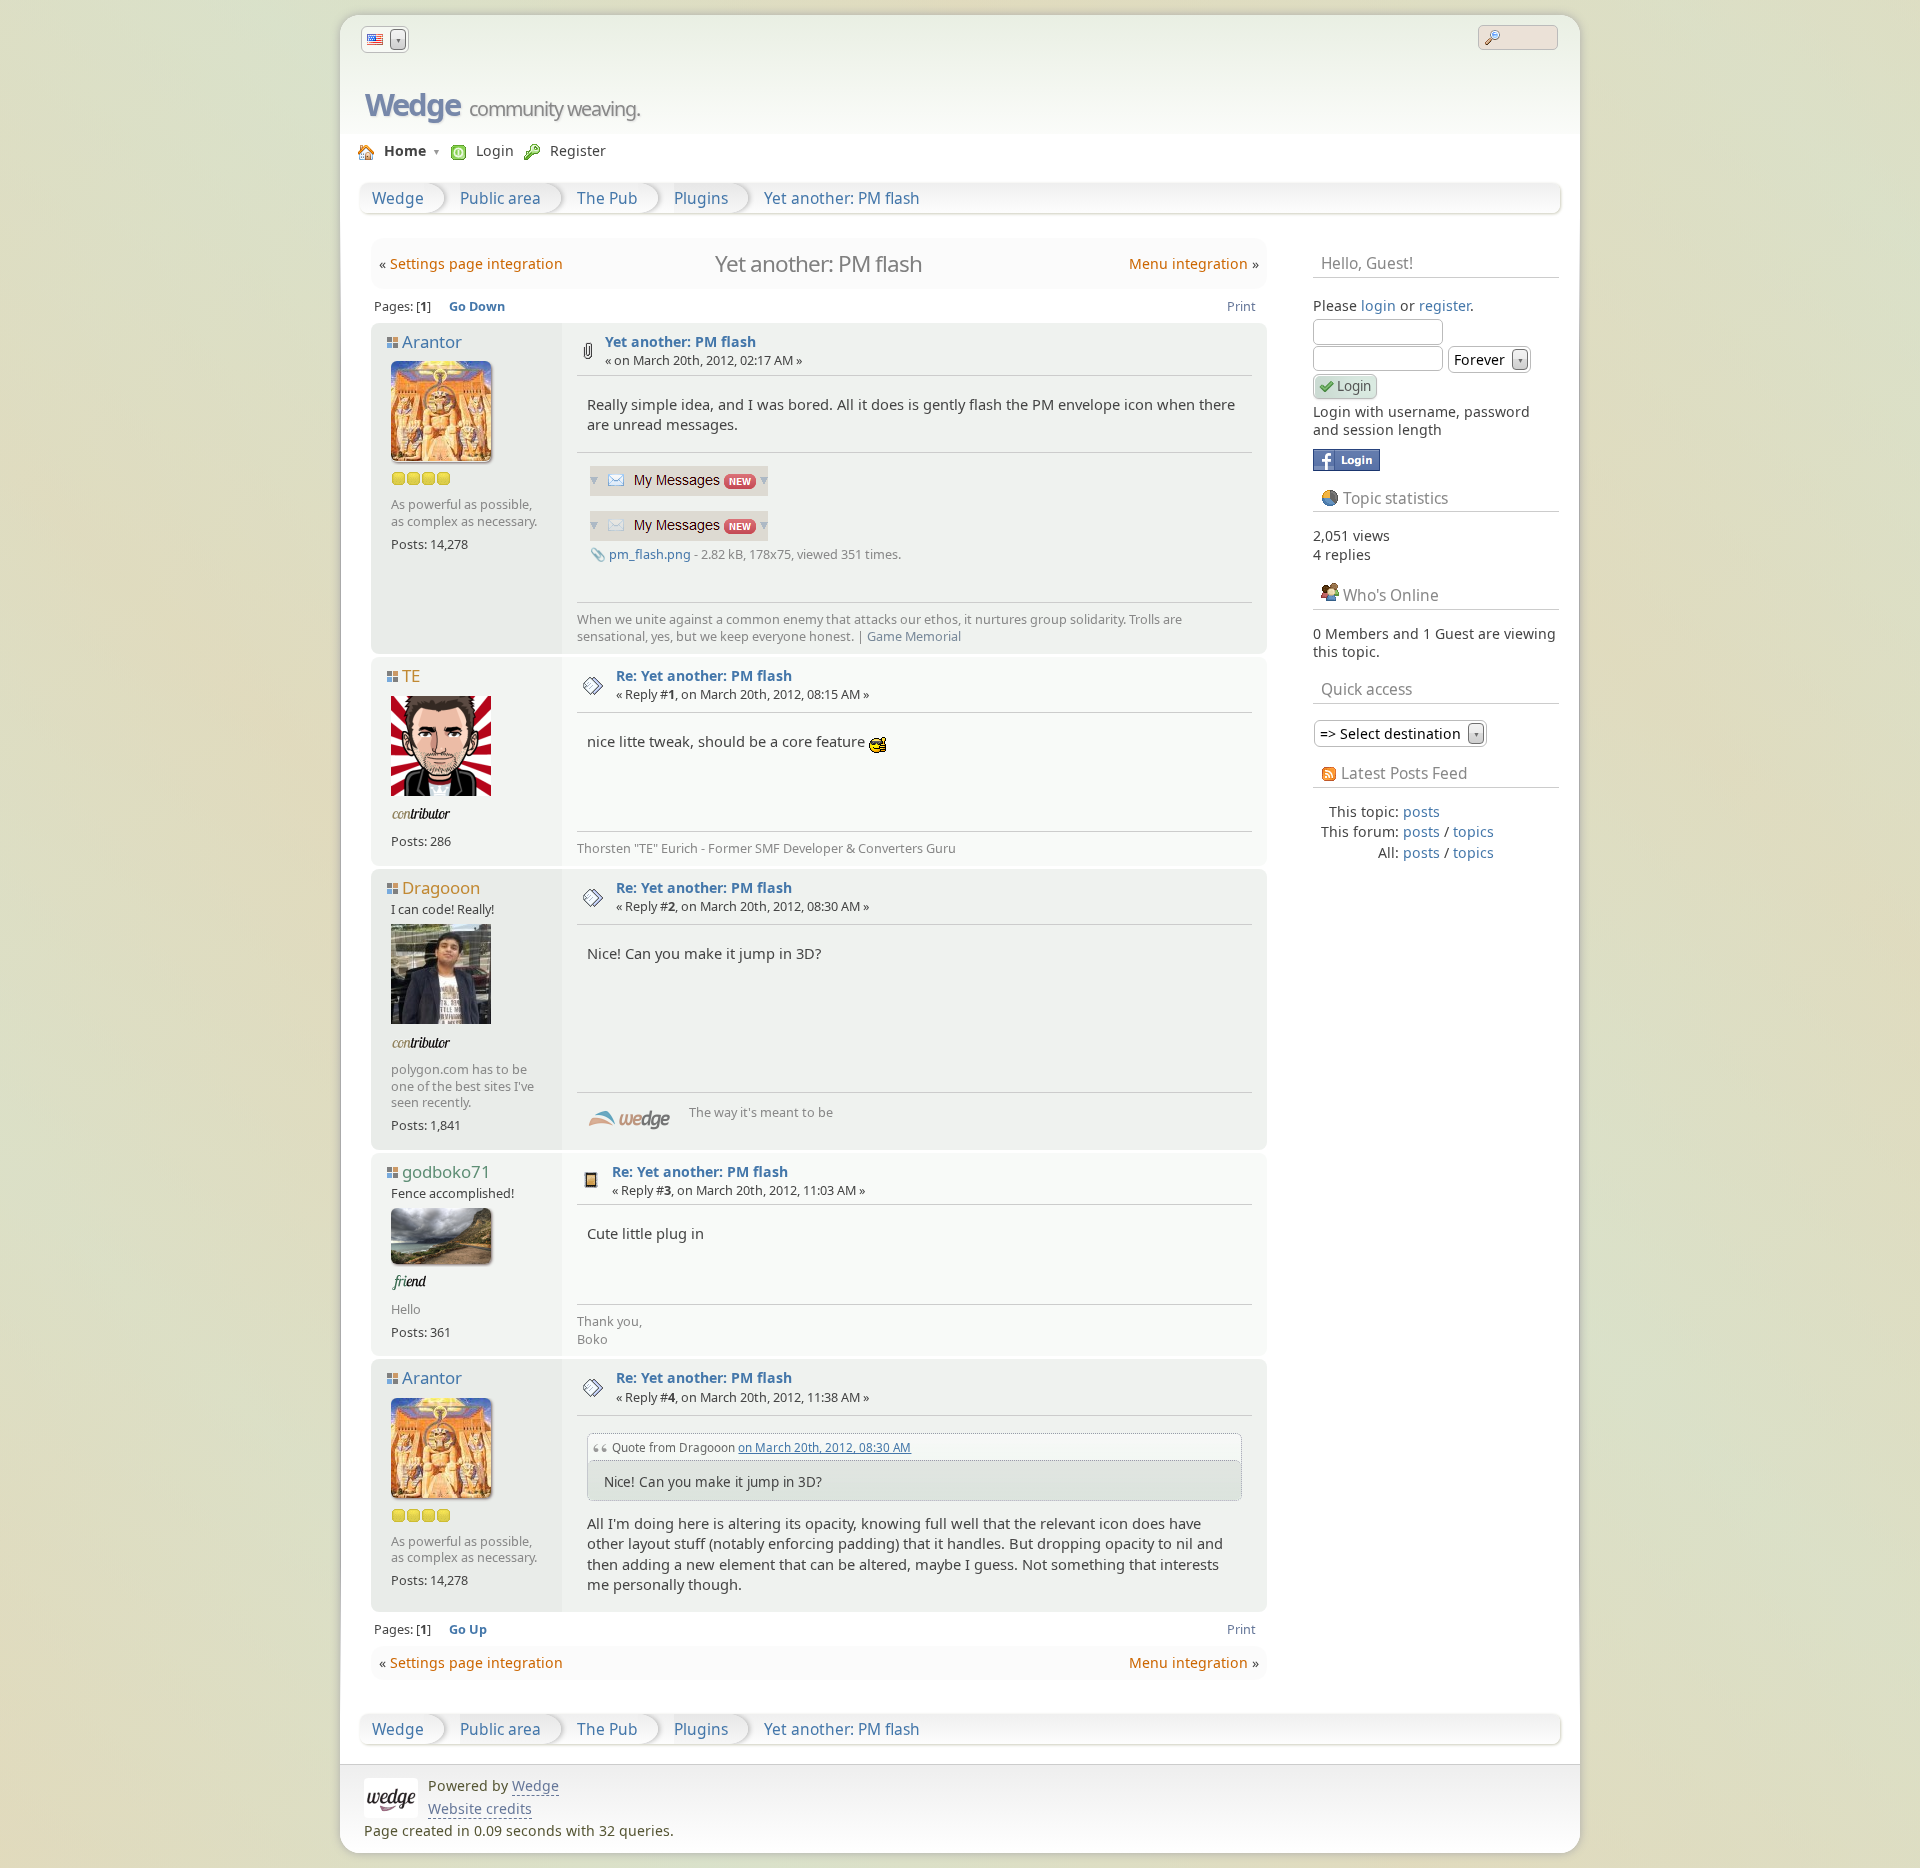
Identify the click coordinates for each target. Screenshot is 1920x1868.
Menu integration (1188, 263)
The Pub (607, 198)
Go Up (468, 1629)
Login (495, 150)
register (1444, 305)
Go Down (477, 306)
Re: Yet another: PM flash (704, 675)
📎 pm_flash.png (640, 554)
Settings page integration (476, 263)
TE (411, 675)
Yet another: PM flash (842, 198)
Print (1241, 306)
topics (1473, 831)
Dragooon (441, 887)
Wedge (412, 104)
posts (1421, 811)
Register (578, 150)
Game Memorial (914, 636)
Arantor (432, 341)
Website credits (480, 1808)
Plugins (701, 198)
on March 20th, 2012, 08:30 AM (824, 1447)
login (1378, 305)
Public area (500, 198)
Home (405, 150)
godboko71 (446, 1171)
